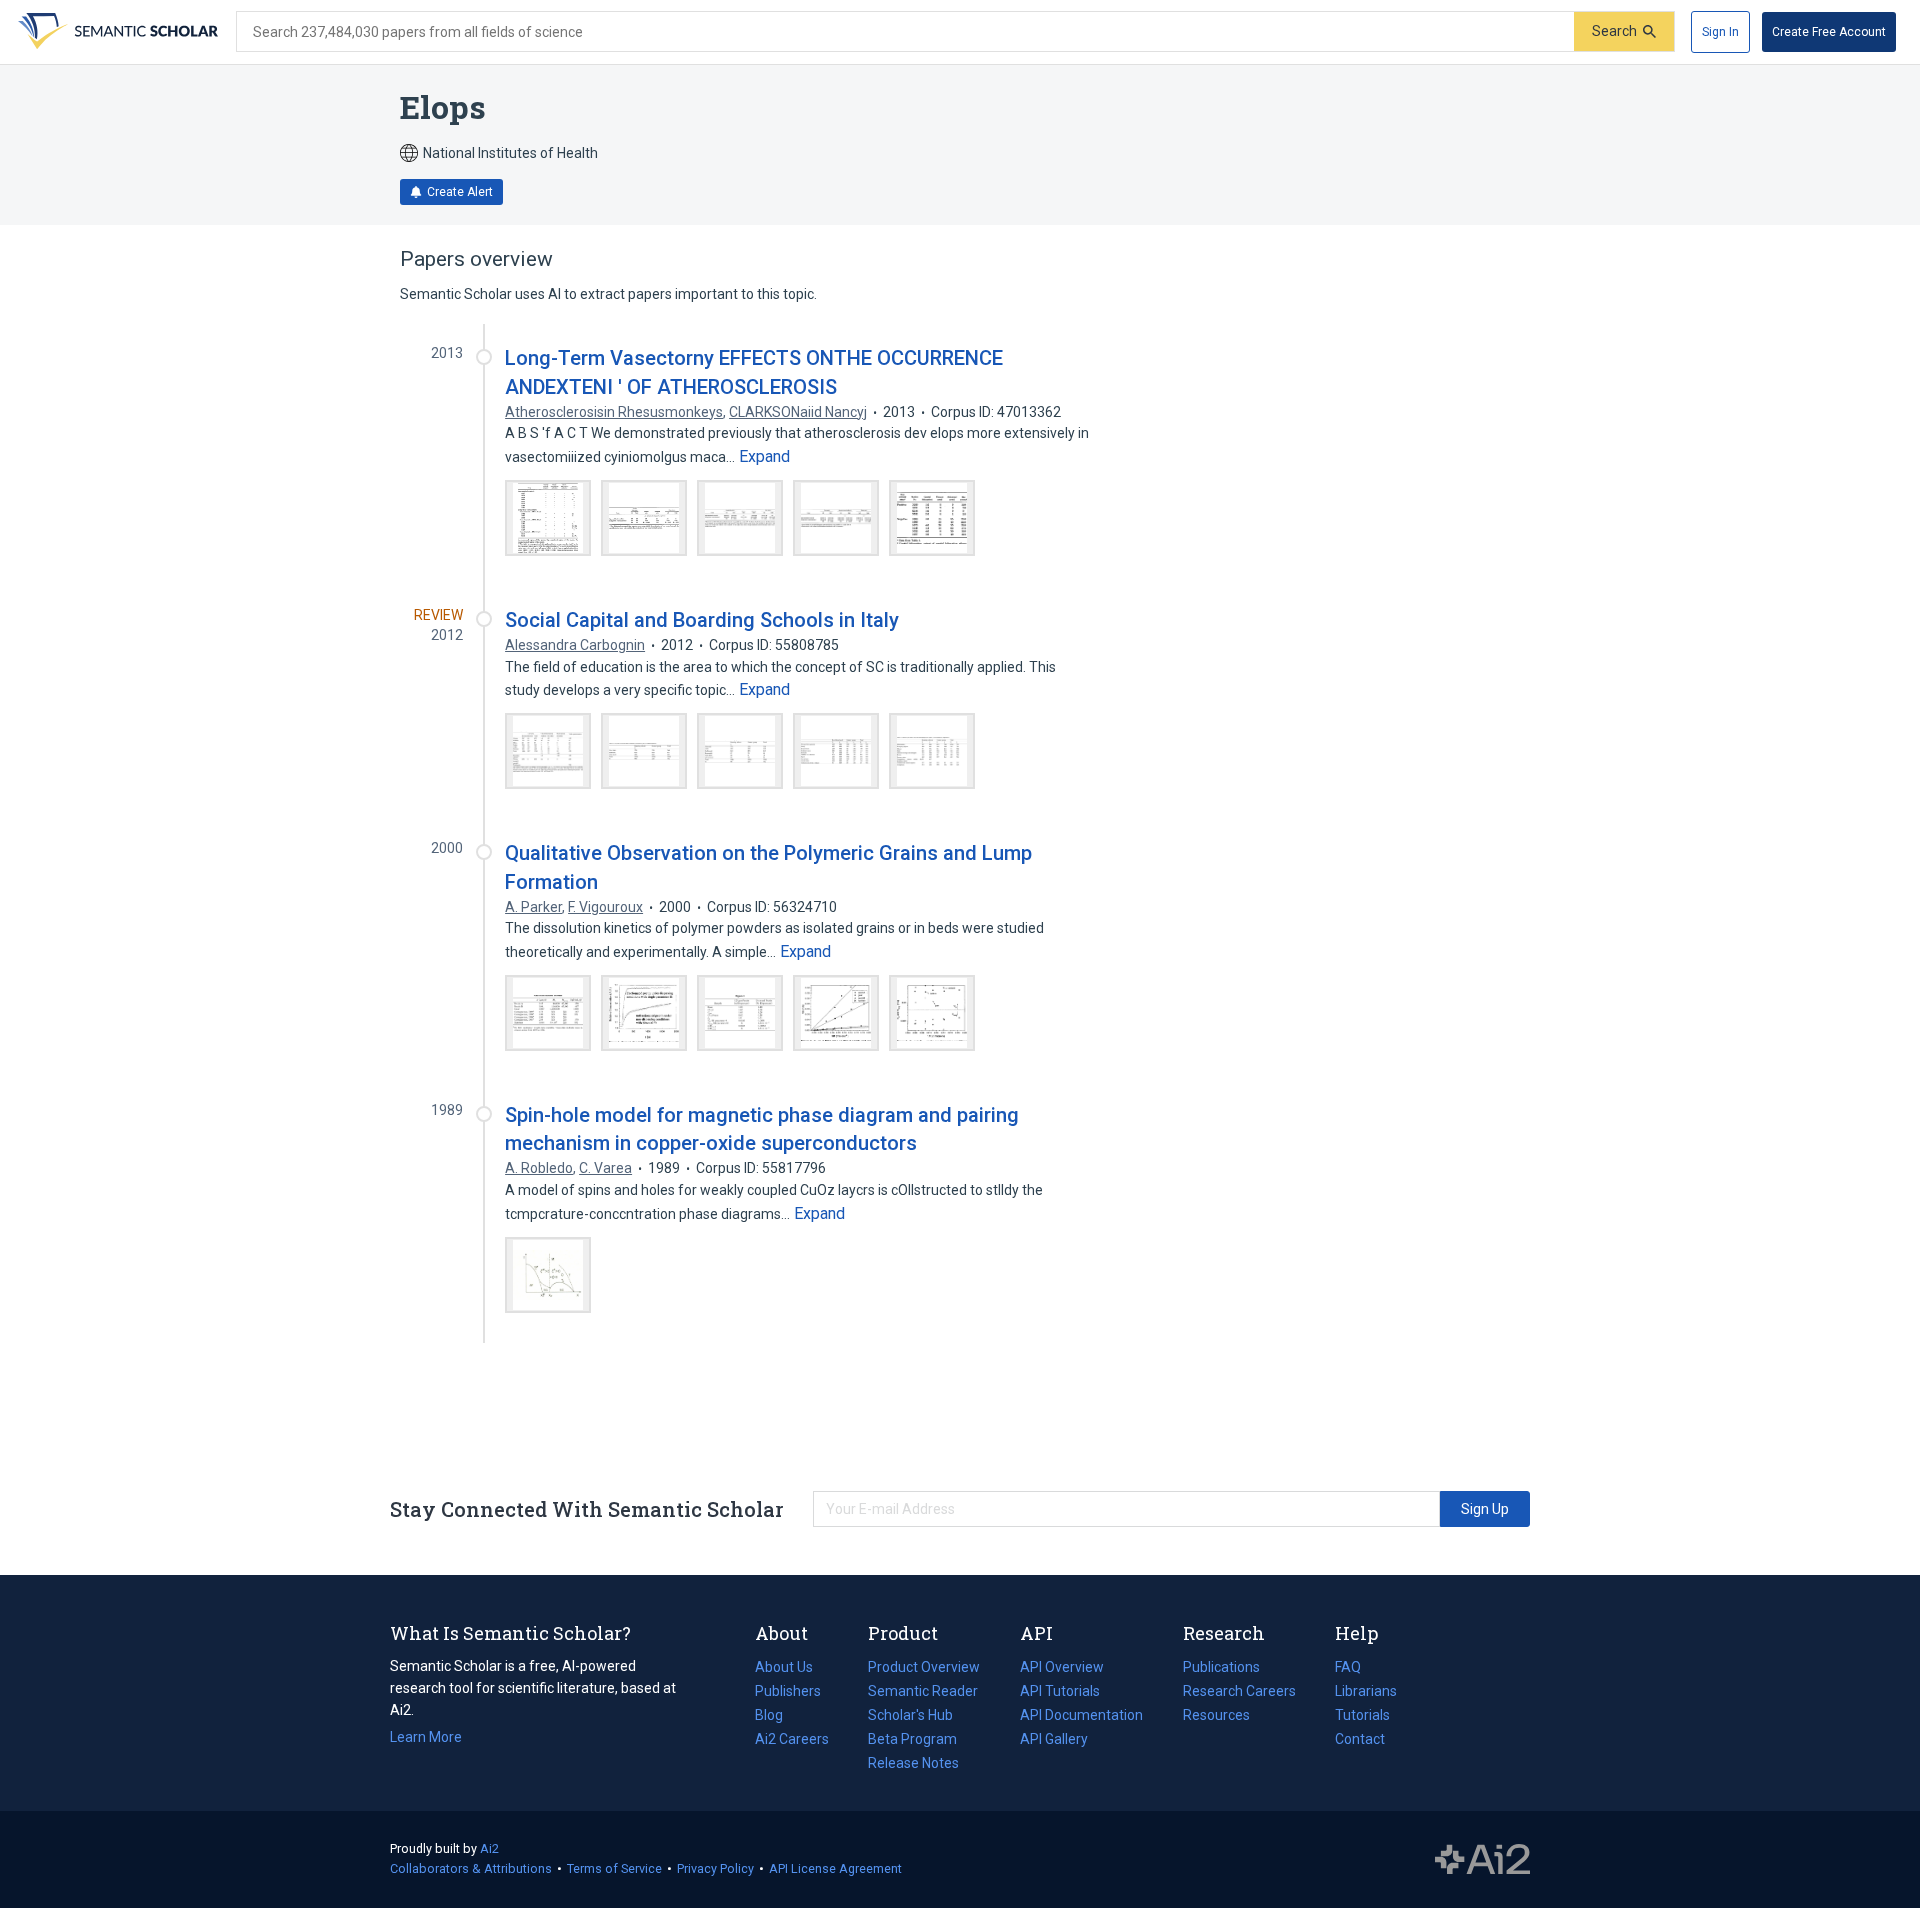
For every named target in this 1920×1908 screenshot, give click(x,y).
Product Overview (924, 1667)
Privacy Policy (715, 1868)
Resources (1216, 1717)
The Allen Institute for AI (1482, 1860)
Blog (777, 1717)
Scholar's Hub (910, 1715)
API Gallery (1054, 1739)
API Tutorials (1060, 1691)
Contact (1360, 1739)
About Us (784, 1667)
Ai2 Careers (792, 1741)
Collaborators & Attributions (471, 1868)
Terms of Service (614, 1868)
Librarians (1366, 1691)
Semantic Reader (923, 1691)
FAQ (1348, 1667)
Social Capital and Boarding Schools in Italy (702, 620)
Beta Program (912, 1739)
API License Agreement (835, 1868)
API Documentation (1081, 1717)
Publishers (788, 1691)
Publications (1221, 1669)
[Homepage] (116, 32)
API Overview (1062, 1667)
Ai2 (489, 1848)
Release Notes (913, 1763)
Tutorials (1362, 1715)
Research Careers (1239, 1693)
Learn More (426, 1737)
